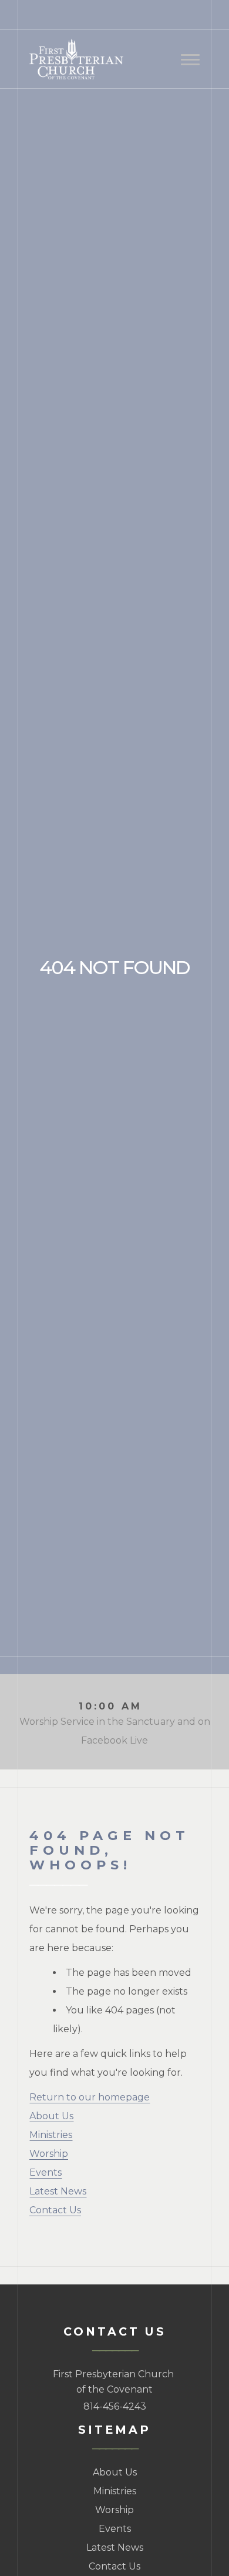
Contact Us (55, 2210)
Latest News (58, 2191)
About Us (51, 2116)
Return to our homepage (90, 2097)
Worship (49, 2154)
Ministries (51, 2135)
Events (46, 2172)
